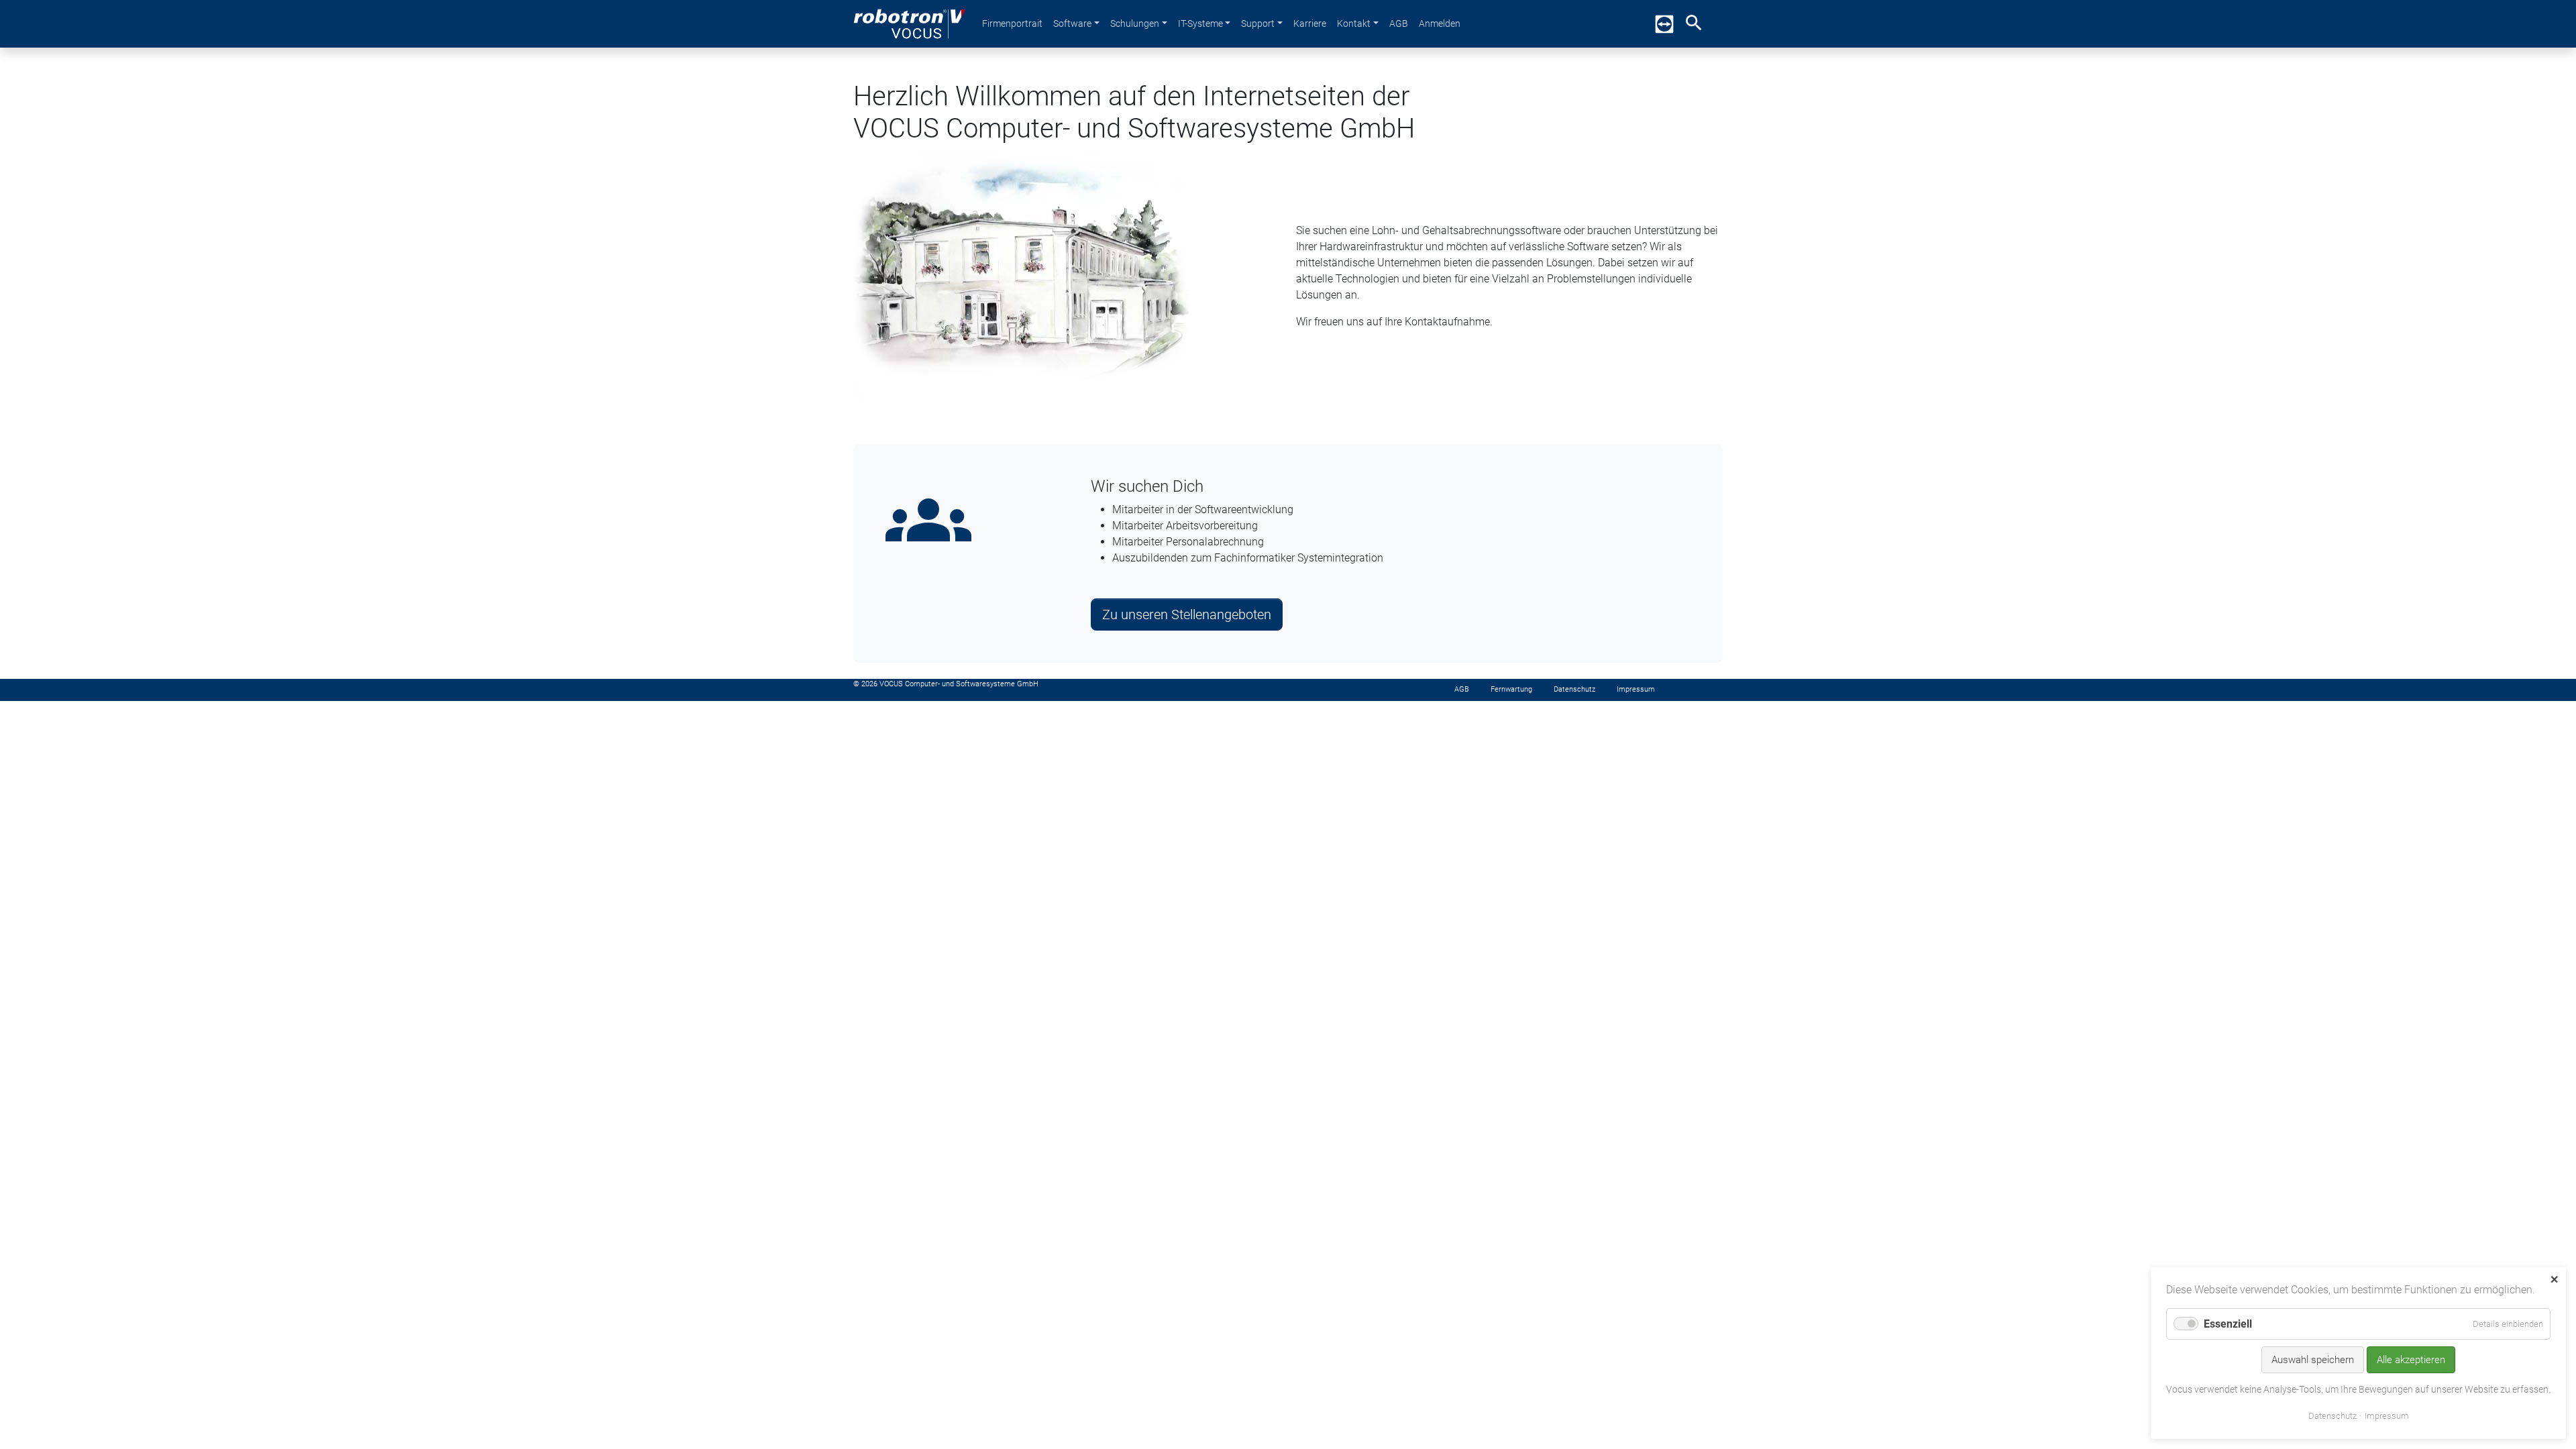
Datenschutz (2332, 1416)
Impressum (2387, 1416)
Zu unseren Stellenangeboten (1187, 614)
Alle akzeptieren (2411, 1360)
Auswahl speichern (2313, 1360)
